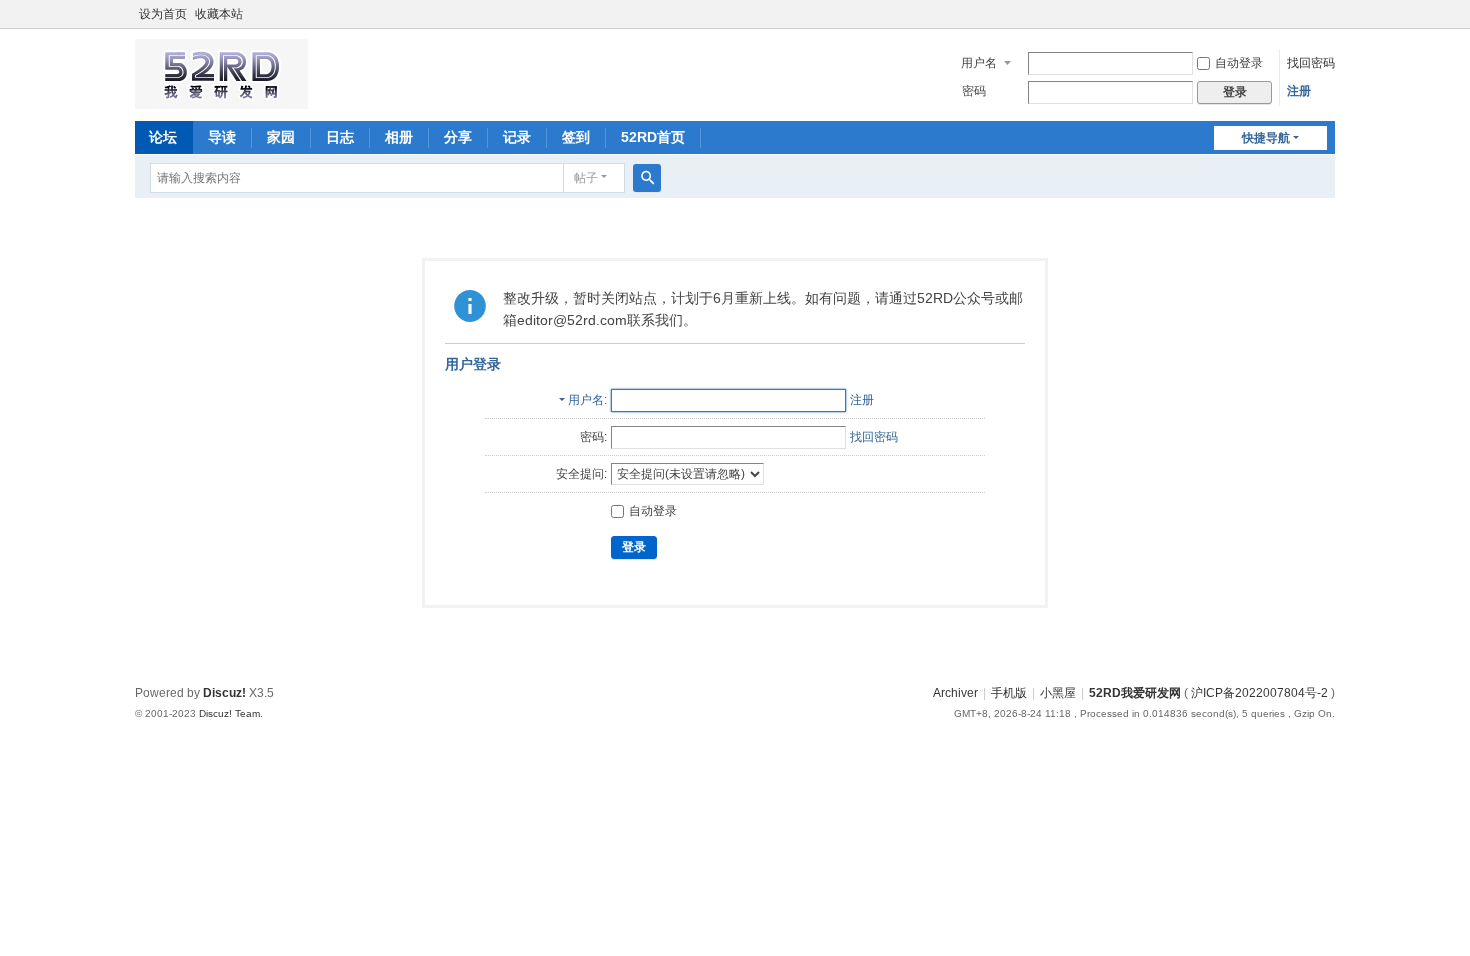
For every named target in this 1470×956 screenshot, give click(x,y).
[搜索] (647, 178)
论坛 (163, 137)
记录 (517, 137)
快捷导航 (1266, 138)
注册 (1299, 91)
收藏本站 (219, 14)
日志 (340, 137)
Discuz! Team (229, 713)
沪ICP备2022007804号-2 (1259, 693)
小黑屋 (1058, 693)
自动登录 (1239, 63)
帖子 (586, 178)
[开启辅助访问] (1330, 14)
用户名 (979, 63)
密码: (593, 437)
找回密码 (1311, 63)
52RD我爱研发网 (1135, 693)
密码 (974, 91)
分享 (458, 137)
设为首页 (163, 14)
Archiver (955, 693)
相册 (399, 137)
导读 (222, 137)
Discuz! (224, 693)
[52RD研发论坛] (221, 100)
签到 (576, 137)
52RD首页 (653, 137)
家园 (281, 137)
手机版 (1009, 693)
